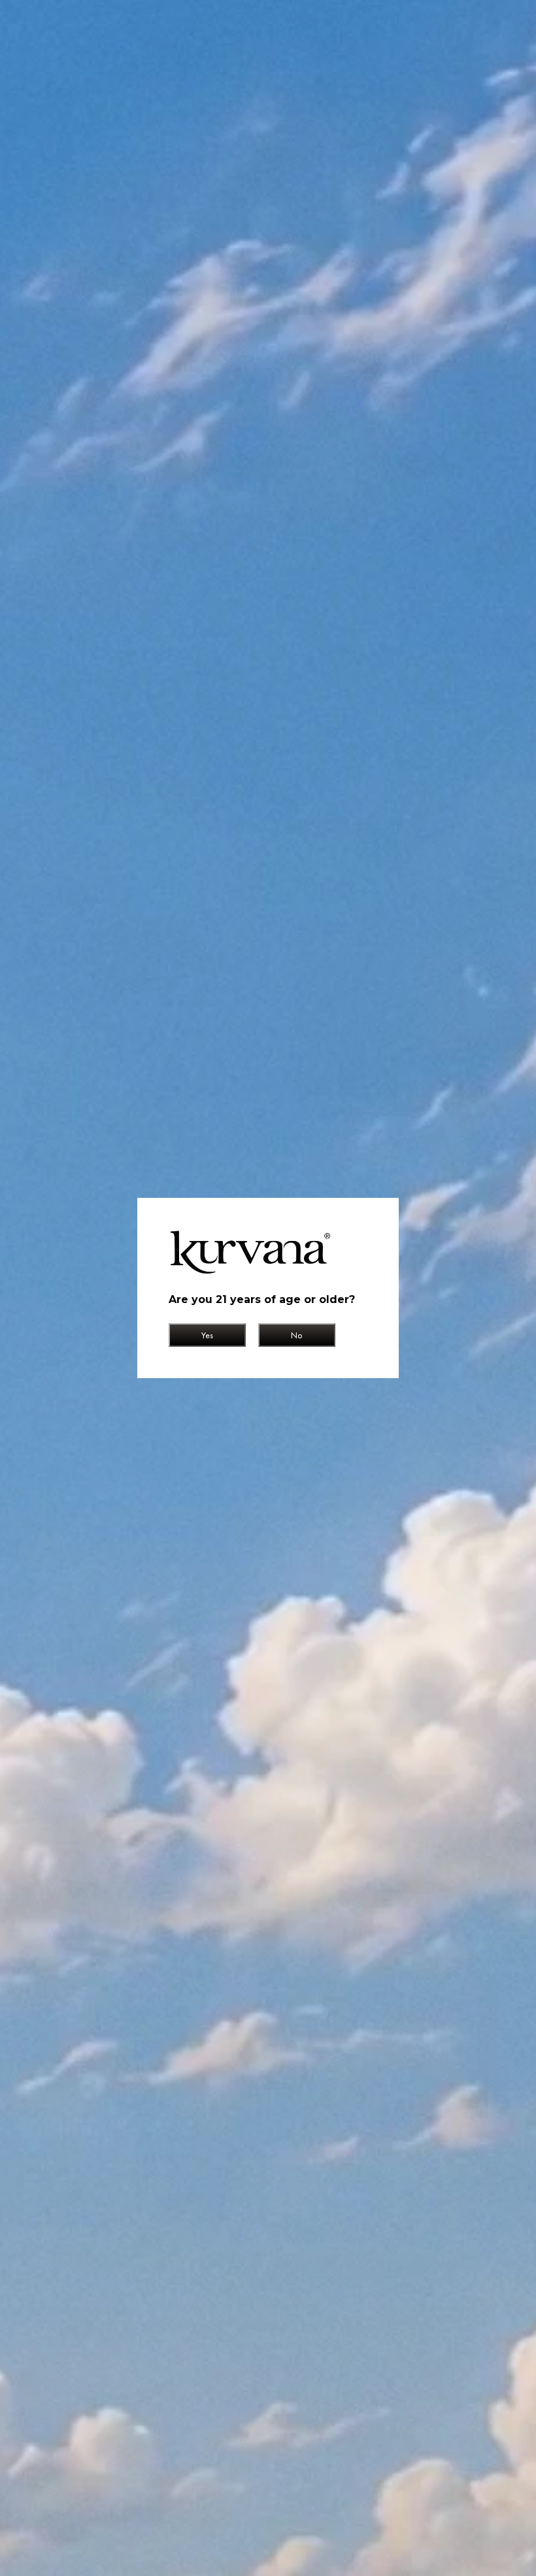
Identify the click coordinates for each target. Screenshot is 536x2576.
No (297, 1335)
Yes (207, 1335)
